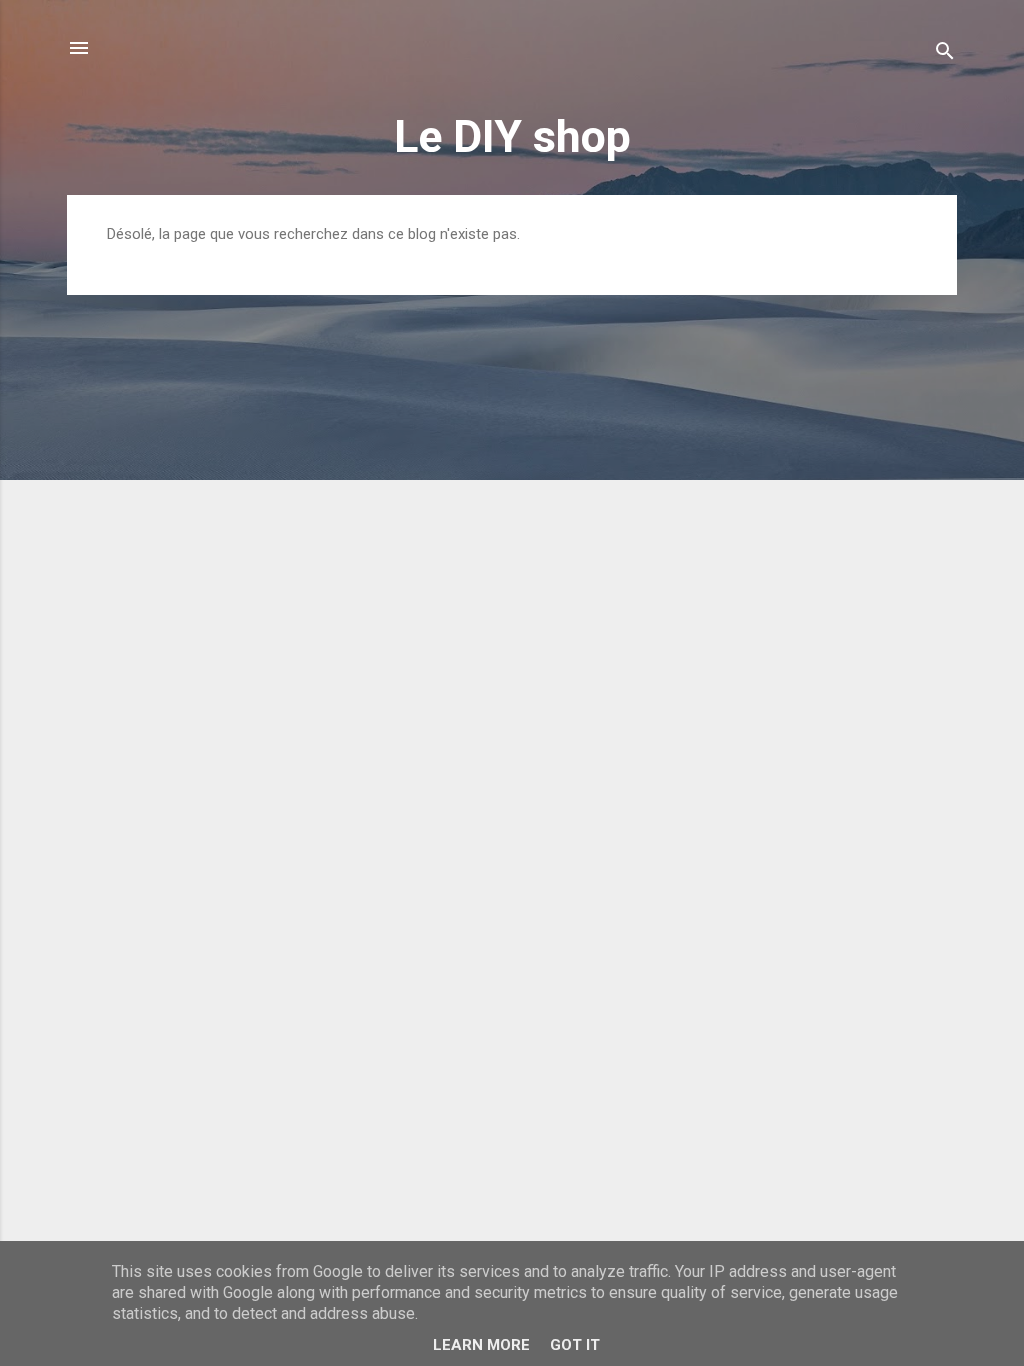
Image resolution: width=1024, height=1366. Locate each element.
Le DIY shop (512, 136)
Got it (575, 1345)
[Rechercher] (945, 54)
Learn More (481, 1345)
